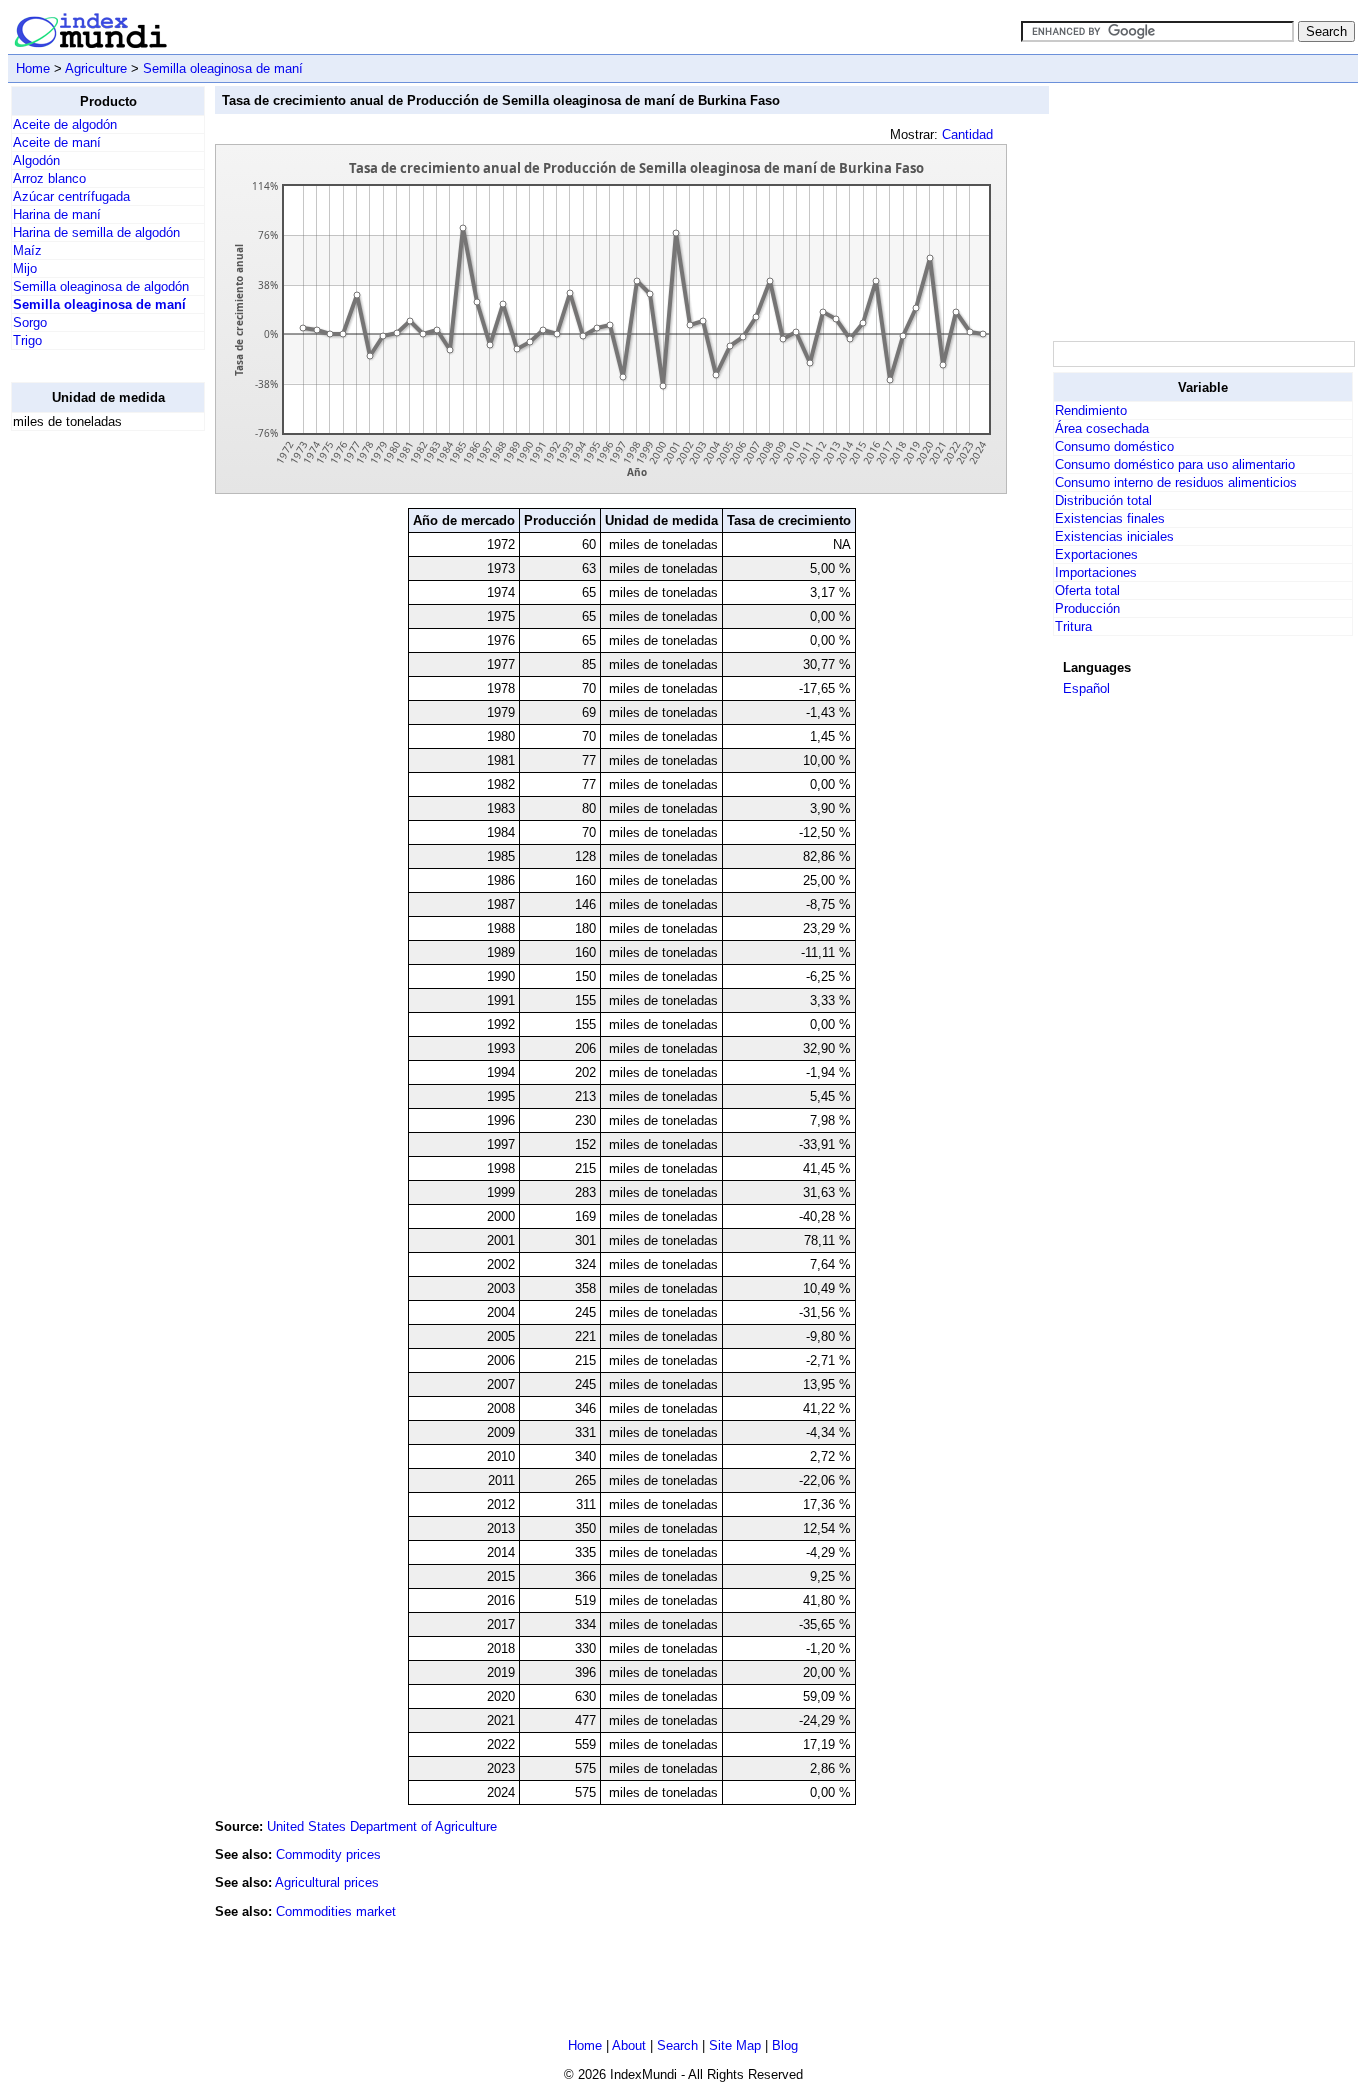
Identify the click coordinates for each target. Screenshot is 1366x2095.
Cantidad (967, 134)
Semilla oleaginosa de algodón (101, 286)
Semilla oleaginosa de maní (223, 68)
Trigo (27, 340)
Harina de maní (57, 214)
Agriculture (96, 68)
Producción (1087, 608)
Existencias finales (1110, 518)
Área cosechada (1102, 428)
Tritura (1073, 626)
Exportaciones (1096, 554)
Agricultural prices (327, 1882)
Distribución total (1103, 500)
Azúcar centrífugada (71, 196)
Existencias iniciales (1114, 536)
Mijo (25, 268)
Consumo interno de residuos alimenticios (1176, 482)
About (629, 2045)
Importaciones (1096, 572)
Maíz (27, 250)
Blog (785, 2045)
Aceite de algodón (65, 124)
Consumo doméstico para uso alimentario (1175, 464)
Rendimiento (1091, 410)
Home (33, 68)
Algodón (36, 160)
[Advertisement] (91, 747)
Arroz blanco (49, 178)
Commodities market (336, 1911)
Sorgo (30, 322)
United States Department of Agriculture (382, 1826)
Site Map (735, 2045)
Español (1086, 688)
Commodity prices (328, 1854)
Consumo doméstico (1114, 446)
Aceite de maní (57, 142)
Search (677, 2045)
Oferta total (1087, 590)
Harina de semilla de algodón (96, 232)
